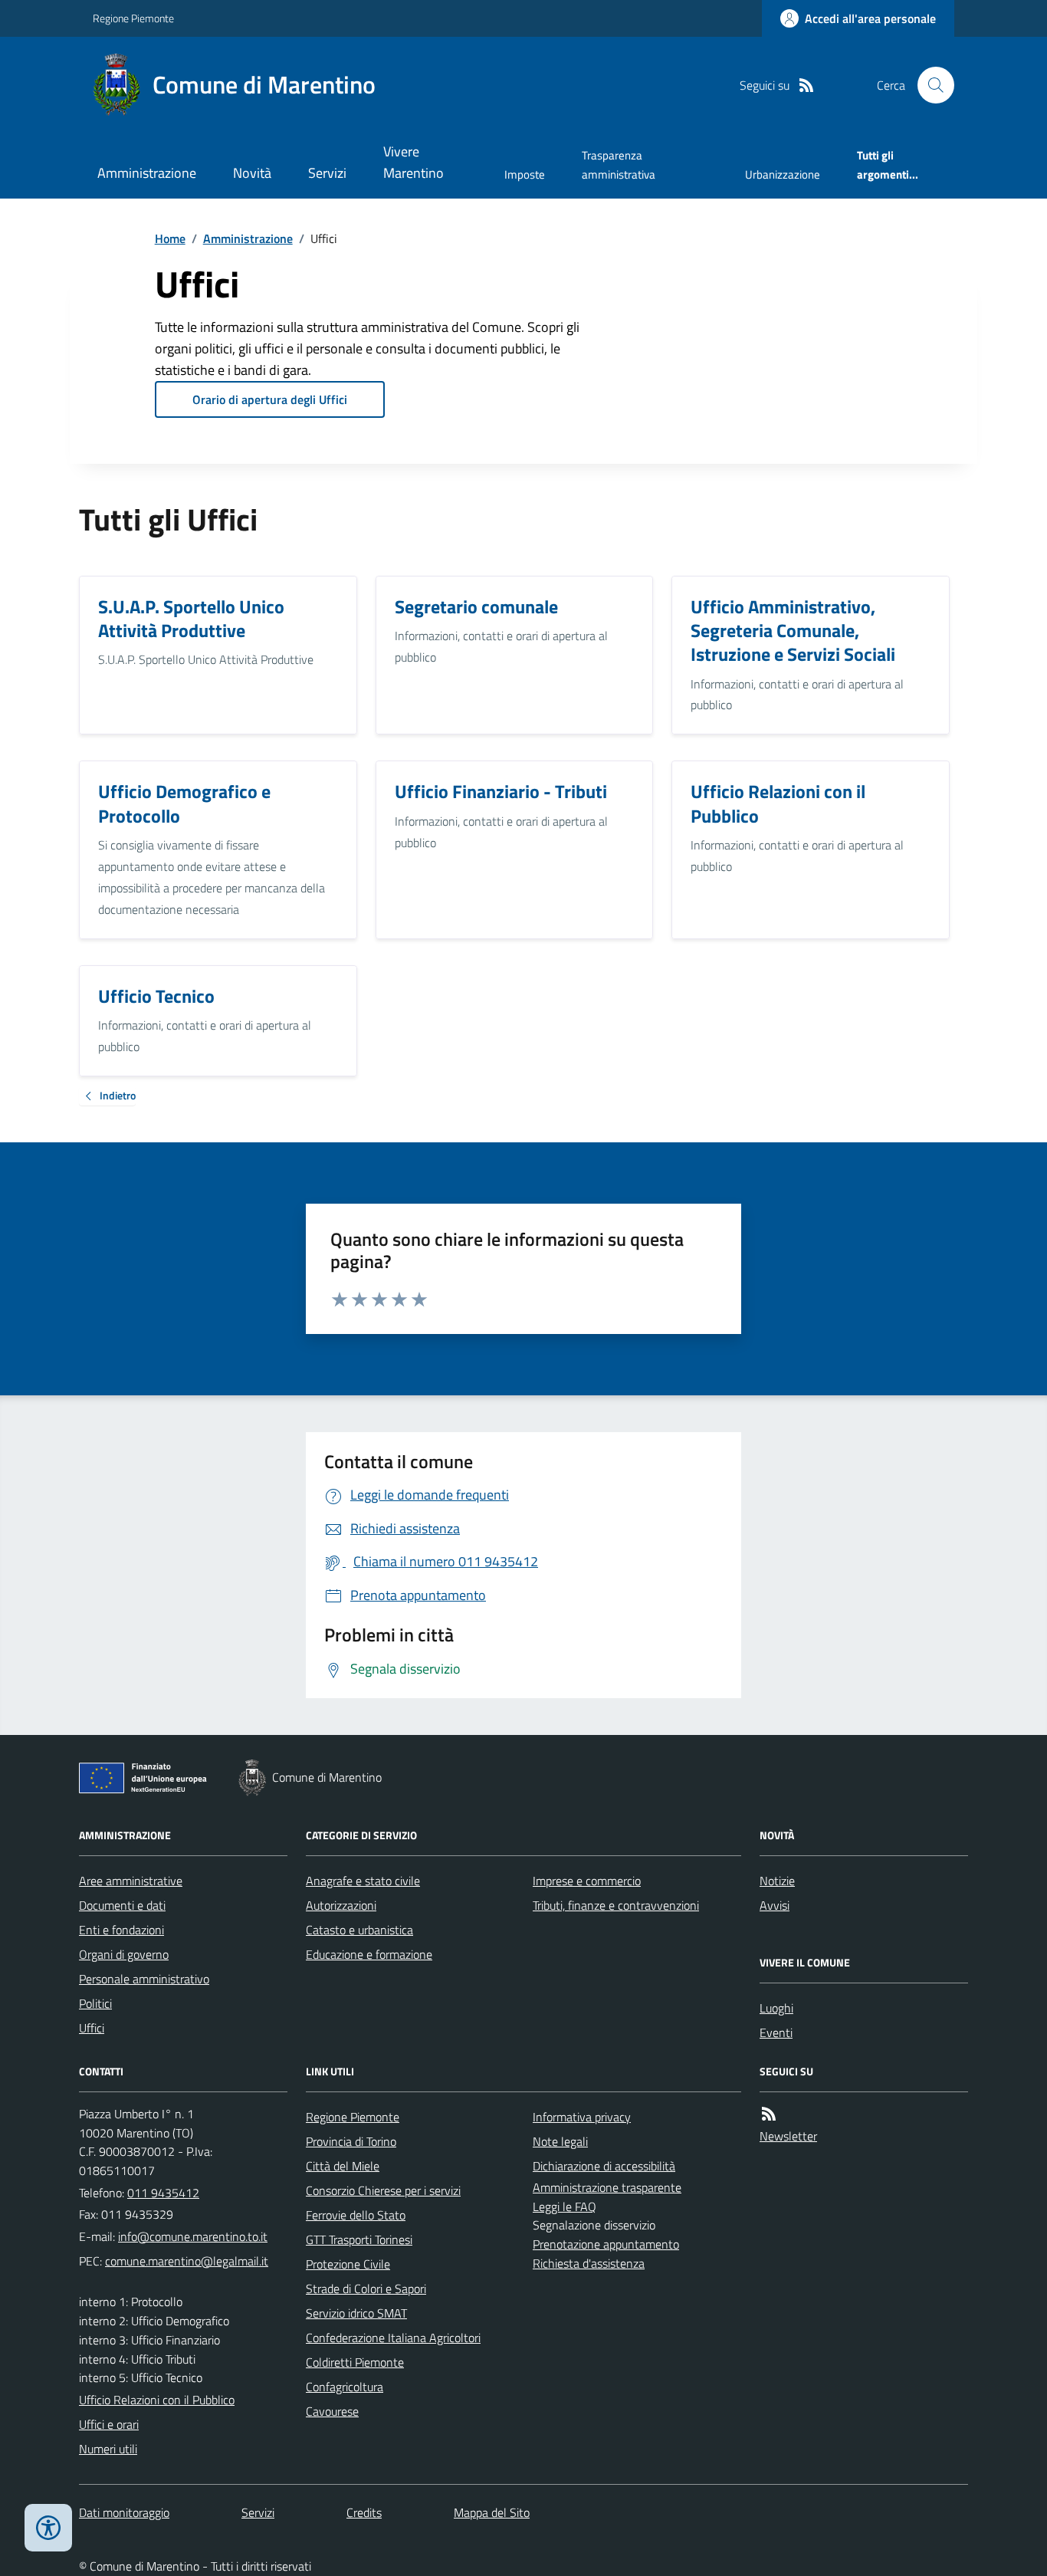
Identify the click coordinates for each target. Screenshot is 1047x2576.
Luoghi (776, 2008)
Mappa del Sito (492, 2512)
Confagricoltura (345, 2387)
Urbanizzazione (783, 174)
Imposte (525, 174)
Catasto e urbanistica (359, 1930)
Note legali (560, 2141)
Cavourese (332, 2411)
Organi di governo (124, 1954)
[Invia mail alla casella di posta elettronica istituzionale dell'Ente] (193, 2236)
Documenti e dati (122, 1905)
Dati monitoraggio (124, 2512)
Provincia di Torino (351, 2141)
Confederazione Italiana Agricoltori (393, 2338)
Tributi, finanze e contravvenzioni (616, 1905)
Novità (252, 173)
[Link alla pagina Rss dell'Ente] (769, 2114)
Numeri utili (108, 2449)
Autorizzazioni (341, 1905)
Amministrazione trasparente (607, 2187)
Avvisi (775, 1905)
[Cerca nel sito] (930, 85)
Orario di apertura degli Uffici (270, 399)
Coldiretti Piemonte (355, 2362)
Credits (364, 2512)
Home (170, 238)
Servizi (327, 173)
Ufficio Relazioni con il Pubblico (157, 2400)
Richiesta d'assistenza (589, 2263)
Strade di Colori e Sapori (366, 2288)
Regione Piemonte (133, 18)
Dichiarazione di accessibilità (604, 2166)
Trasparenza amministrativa (619, 164)
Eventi (776, 2032)
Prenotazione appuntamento (606, 2244)
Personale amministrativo (144, 1979)
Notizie (777, 1881)
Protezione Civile (348, 2264)
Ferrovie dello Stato (356, 2215)
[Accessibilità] (48, 2528)
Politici (95, 2003)
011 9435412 (163, 2193)
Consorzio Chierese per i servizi (383, 2190)
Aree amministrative (131, 1881)
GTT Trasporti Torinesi (359, 2239)
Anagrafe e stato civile (363, 1881)
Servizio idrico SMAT (356, 2313)
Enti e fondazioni (121, 1930)
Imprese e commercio (587, 1881)
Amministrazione (147, 173)
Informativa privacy (582, 2117)
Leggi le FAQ (565, 2206)
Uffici (92, 2028)
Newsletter (788, 2136)
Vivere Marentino (414, 162)
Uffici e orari (109, 2424)
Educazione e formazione (369, 1954)
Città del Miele (343, 2166)
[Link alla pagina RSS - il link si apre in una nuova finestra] (806, 85)
